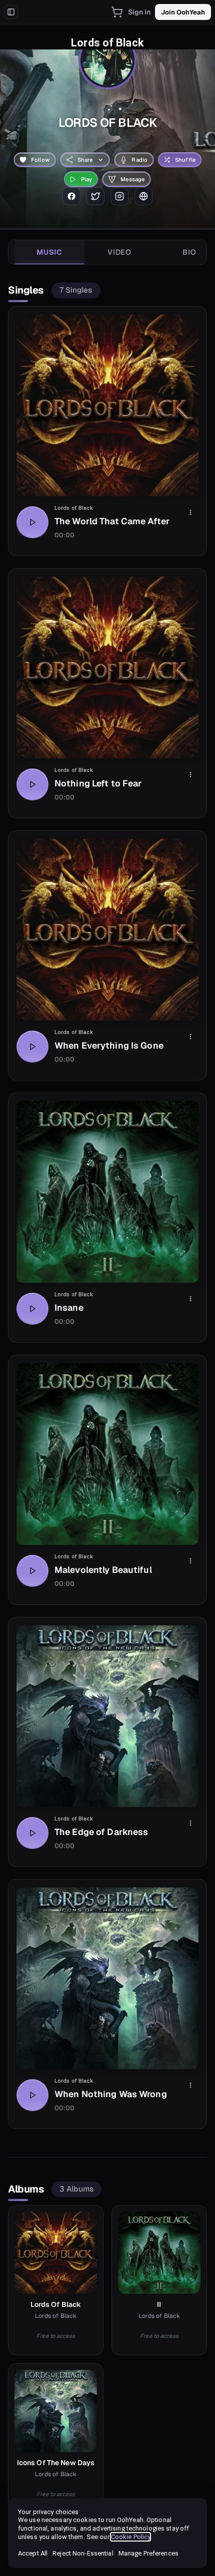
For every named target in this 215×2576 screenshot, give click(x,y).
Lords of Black (74, 508)
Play (87, 179)
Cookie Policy (131, 2537)
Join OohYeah (183, 12)
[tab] (49, 252)
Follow (40, 160)
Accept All (33, 2553)
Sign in (139, 12)
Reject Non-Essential (83, 2553)
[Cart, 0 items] (117, 12)
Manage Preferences (148, 2553)
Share (85, 160)
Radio (139, 160)
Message (132, 179)
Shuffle (185, 160)
